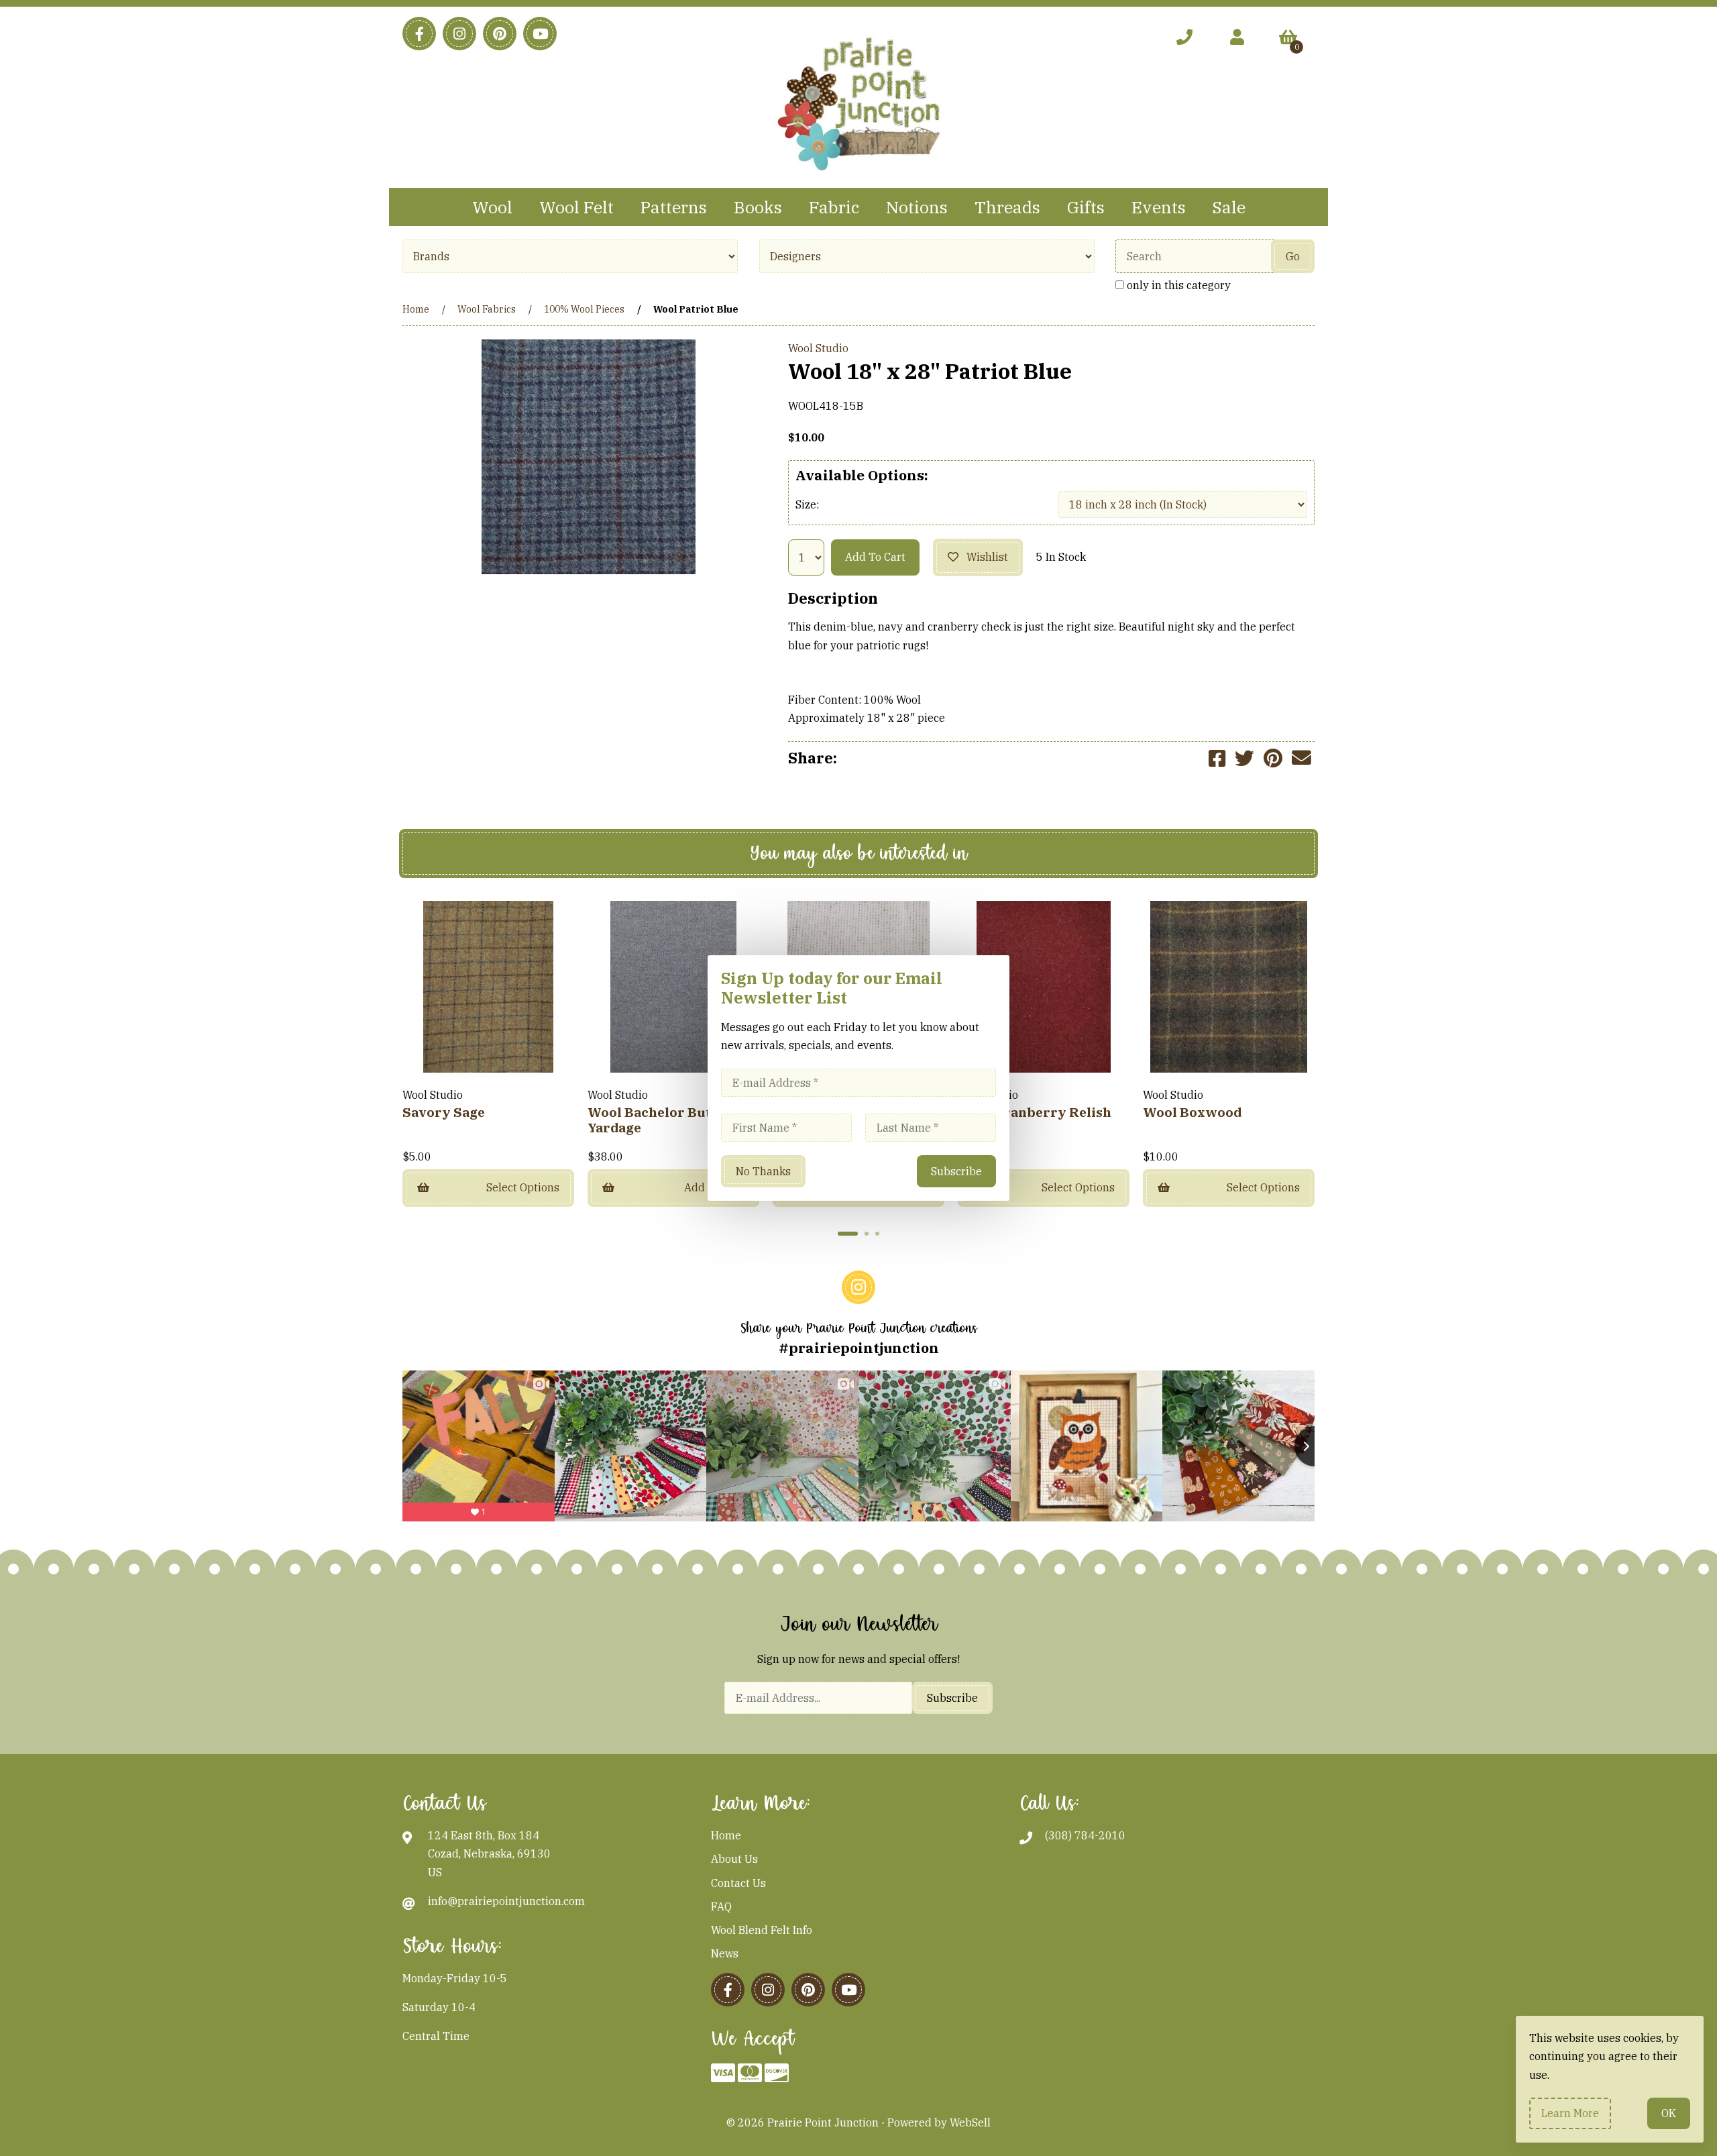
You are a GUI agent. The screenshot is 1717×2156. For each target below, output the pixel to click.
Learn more (1570, 2113)
